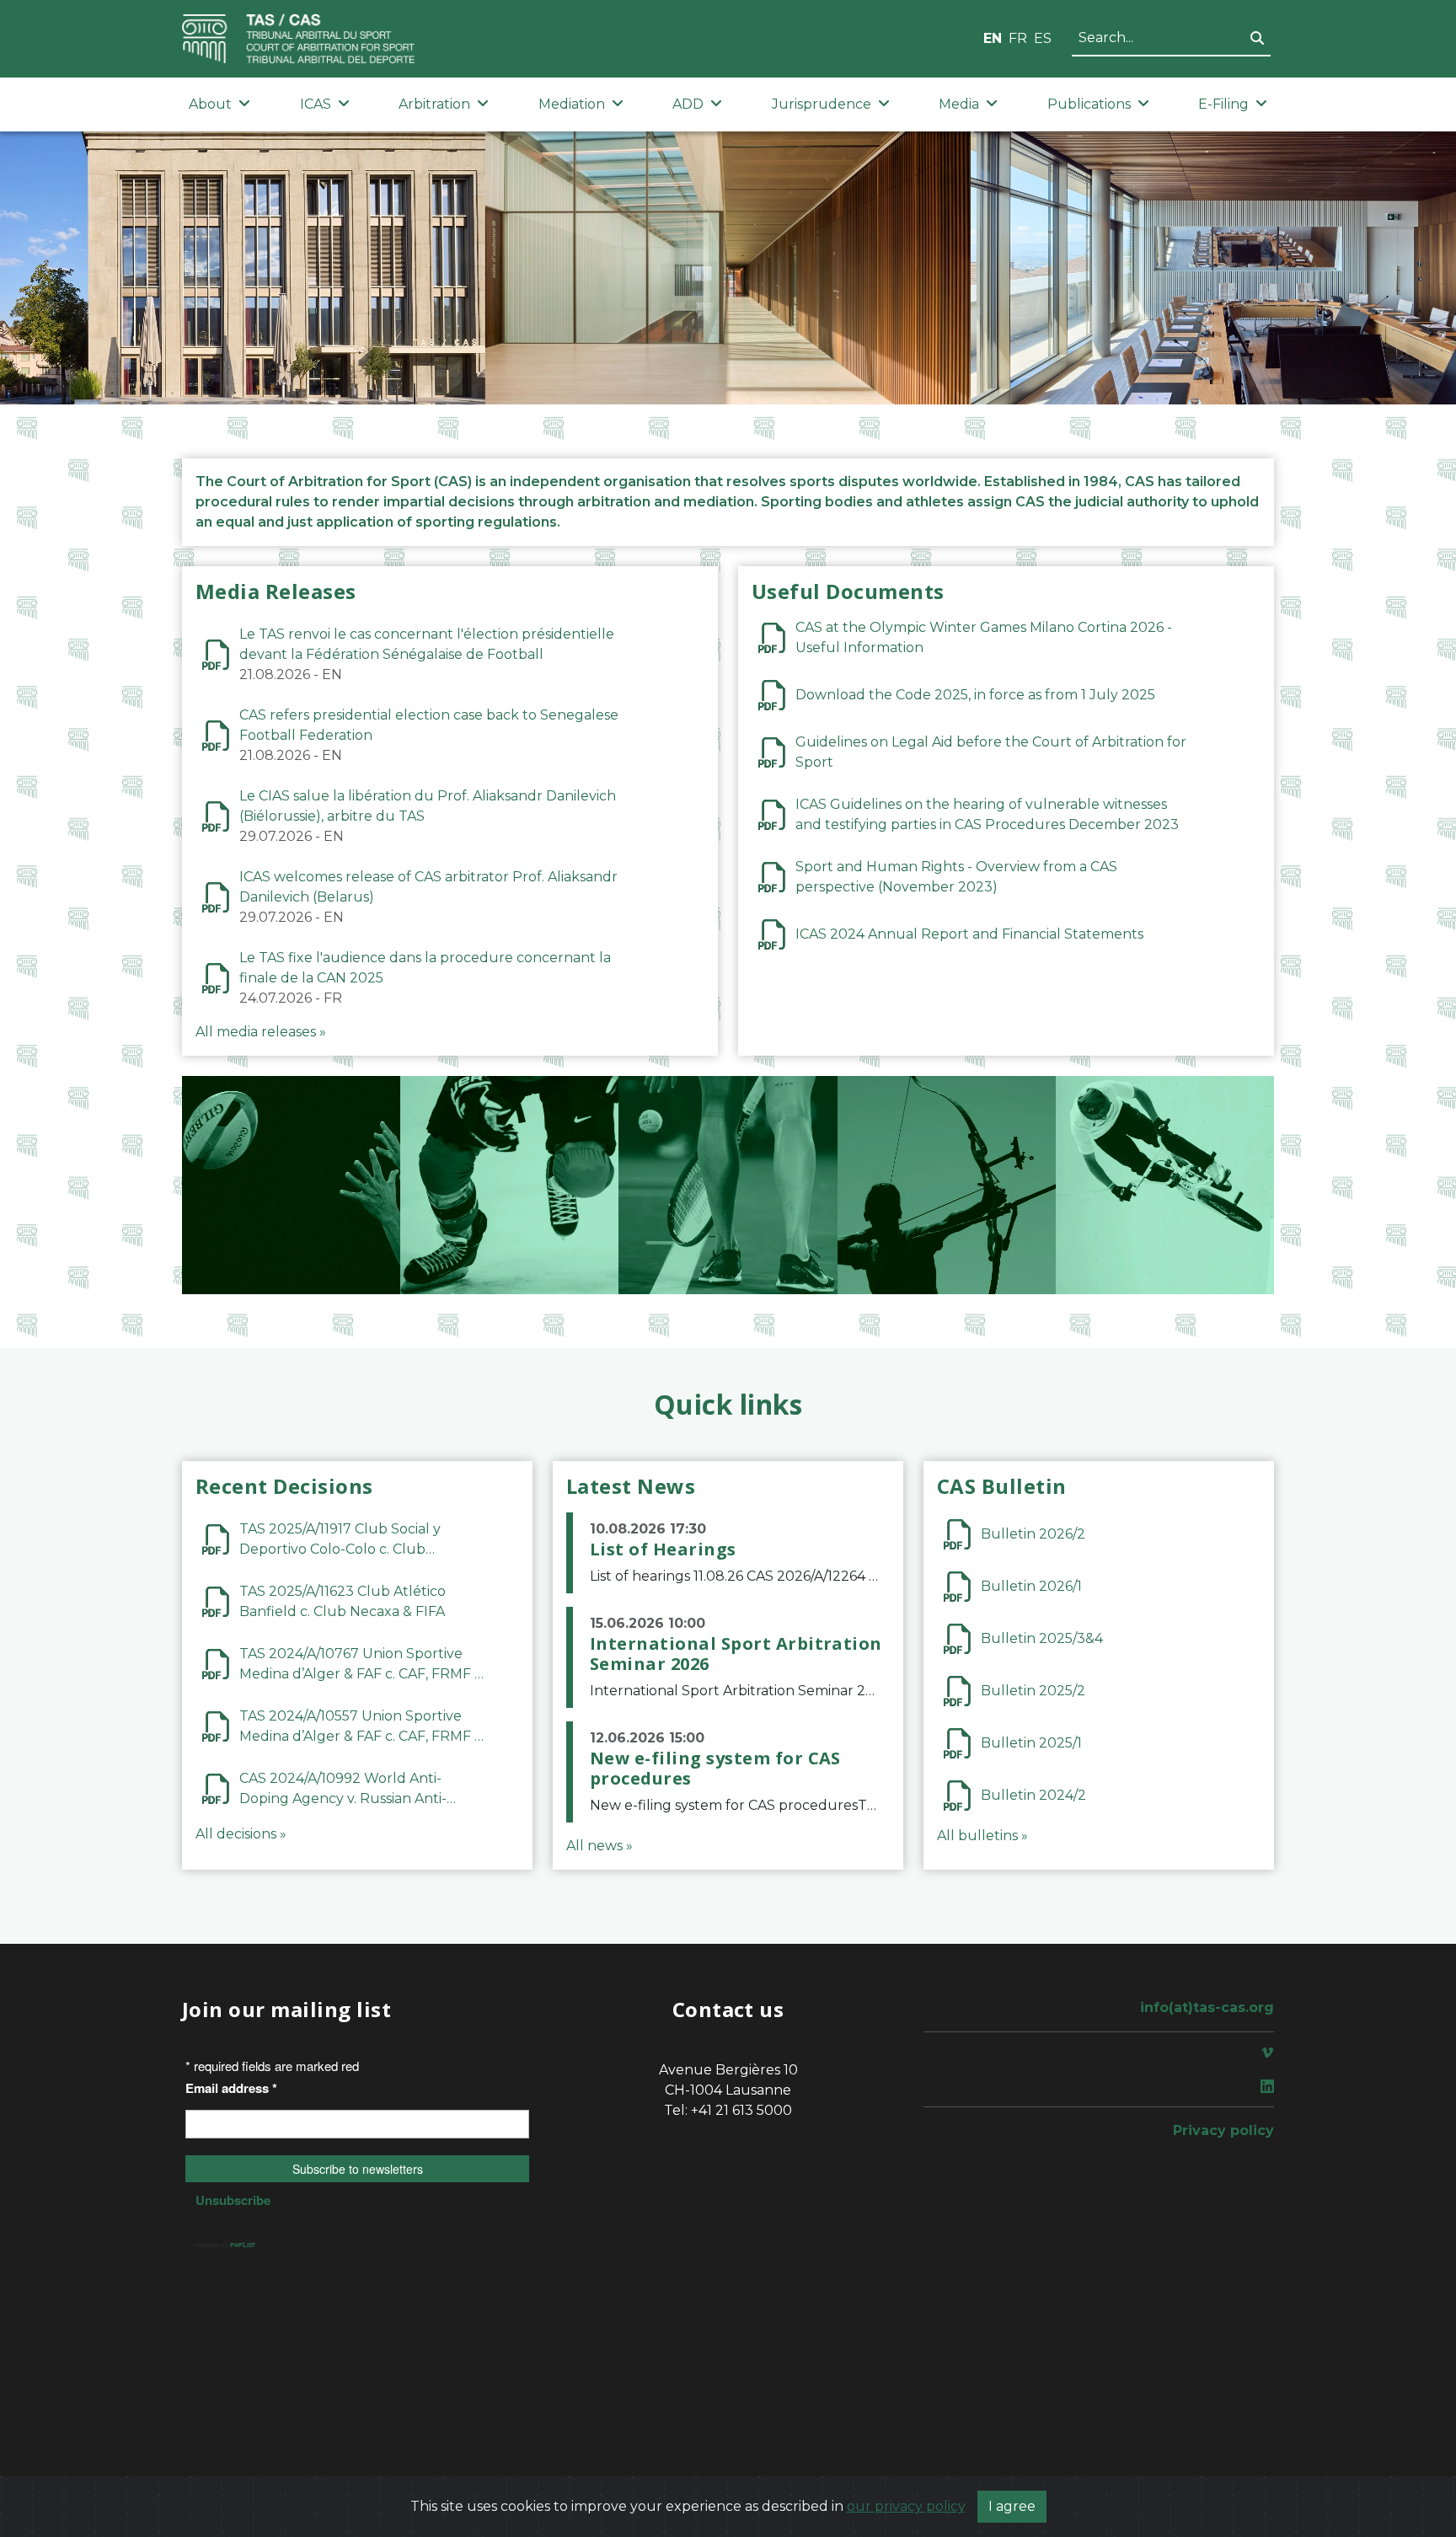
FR (1018, 38)
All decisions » (241, 1834)
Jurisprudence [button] (822, 104)
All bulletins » (982, 1836)
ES (1043, 38)
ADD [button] (688, 104)
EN (993, 38)
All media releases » (261, 1032)
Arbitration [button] (434, 104)
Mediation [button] (572, 104)
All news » (600, 1846)
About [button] (210, 104)
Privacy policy (1223, 2130)
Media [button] (959, 104)
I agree (1012, 2506)
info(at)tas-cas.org (1207, 2007)
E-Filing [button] (1223, 104)
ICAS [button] (316, 104)
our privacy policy (906, 2506)
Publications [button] (1089, 104)
